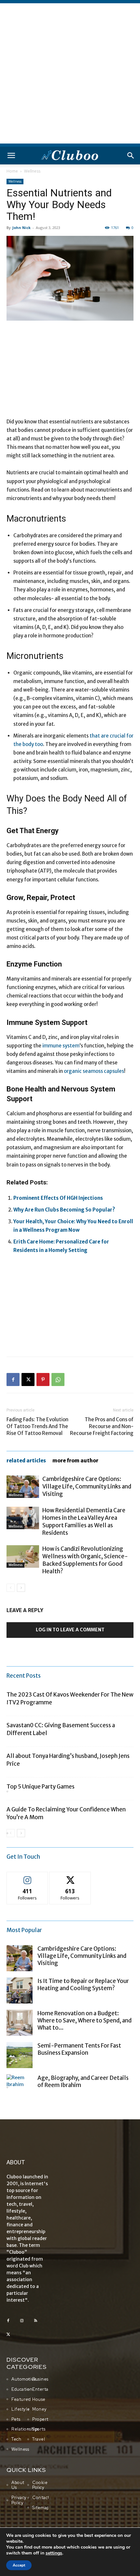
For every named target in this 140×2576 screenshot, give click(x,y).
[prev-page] (11, 1588)
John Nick (21, 228)
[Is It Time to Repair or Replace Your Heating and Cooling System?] (20, 1990)
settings (54, 2553)
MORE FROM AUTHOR (75, 1461)
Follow (28, 1877)
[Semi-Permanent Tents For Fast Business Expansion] (20, 2055)
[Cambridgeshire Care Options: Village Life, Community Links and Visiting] (23, 1487)
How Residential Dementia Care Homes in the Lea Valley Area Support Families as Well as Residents (84, 1522)
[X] (28, 1379)
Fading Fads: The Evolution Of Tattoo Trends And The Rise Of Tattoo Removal (37, 1426)
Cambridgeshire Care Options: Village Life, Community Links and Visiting (87, 1486)
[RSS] (35, 2321)
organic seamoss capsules (94, 1071)
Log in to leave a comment (70, 1630)
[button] (11, 156)
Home (12, 171)
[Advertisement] (70, 73)
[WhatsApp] (58, 1379)
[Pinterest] (43, 1379)
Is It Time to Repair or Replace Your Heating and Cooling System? (83, 1985)
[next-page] (21, 1588)
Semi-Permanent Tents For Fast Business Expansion (79, 2049)
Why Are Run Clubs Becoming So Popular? (64, 1210)
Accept (19, 2565)
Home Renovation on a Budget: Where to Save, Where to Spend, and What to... (84, 2020)
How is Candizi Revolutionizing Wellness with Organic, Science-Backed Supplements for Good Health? (85, 1560)
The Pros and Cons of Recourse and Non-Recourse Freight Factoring (102, 1426)
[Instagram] (22, 2321)
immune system (60, 1046)
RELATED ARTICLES (26, 1461)
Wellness (32, 171)
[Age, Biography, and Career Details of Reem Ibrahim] (20, 2087)
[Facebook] (13, 1379)
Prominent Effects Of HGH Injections (58, 1198)
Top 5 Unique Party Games (41, 1787)
